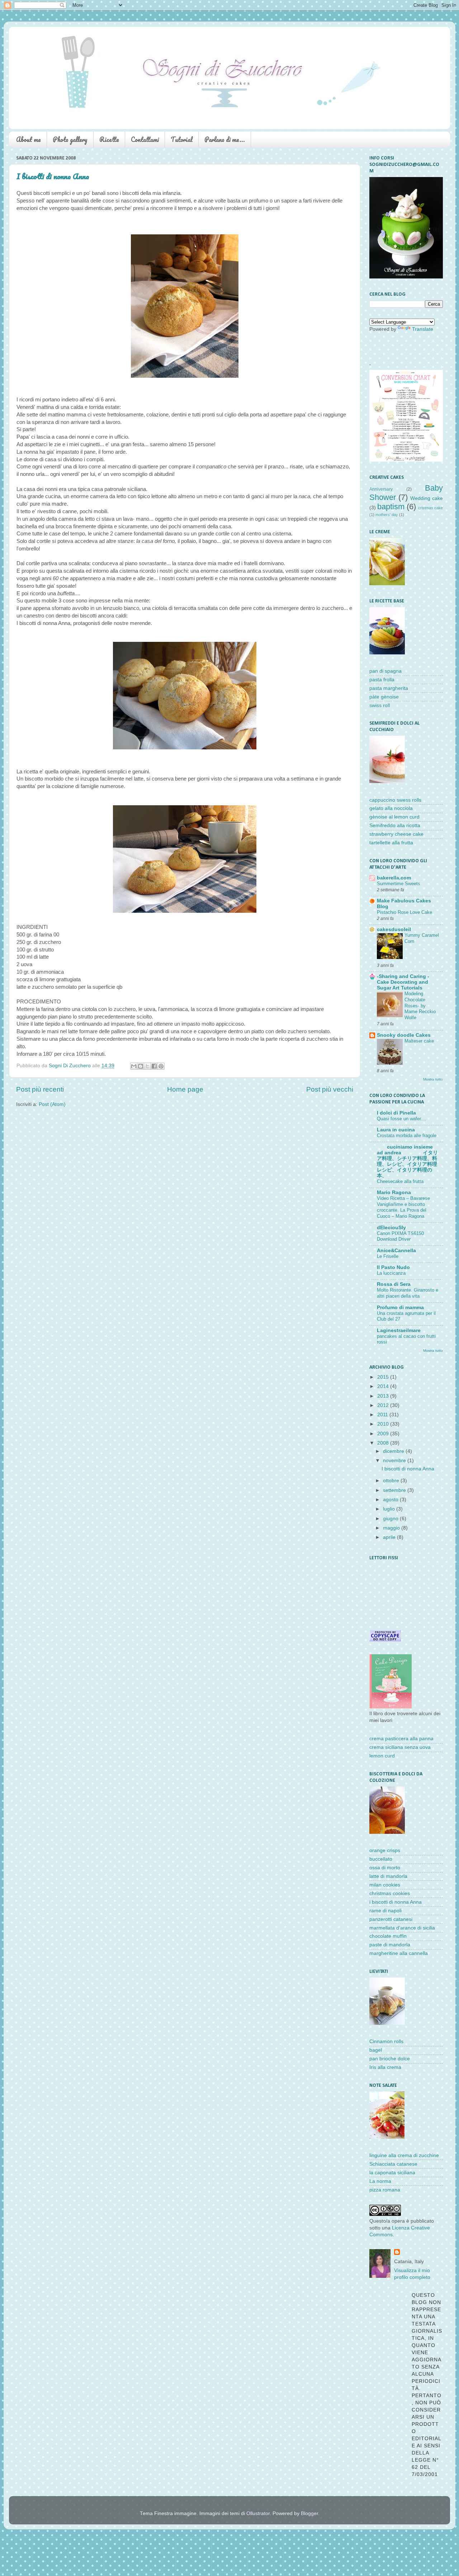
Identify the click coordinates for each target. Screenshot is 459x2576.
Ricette (109, 139)
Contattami (145, 139)
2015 (384, 1377)
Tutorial (182, 139)
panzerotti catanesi (391, 1919)
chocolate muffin (388, 1936)
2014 (384, 1386)
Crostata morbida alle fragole (407, 1136)
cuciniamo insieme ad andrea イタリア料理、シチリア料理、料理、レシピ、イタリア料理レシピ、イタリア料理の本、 (407, 1161)
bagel (376, 2050)
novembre (395, 1461)
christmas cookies (390, 1893)
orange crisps (385, 1850)
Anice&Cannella (396, 1251)
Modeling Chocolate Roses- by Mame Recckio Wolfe (420, 1006)
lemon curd (382, 1756)
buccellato (381, 1859)
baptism (391, 507)
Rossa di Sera (394, 1284)
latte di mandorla (388, 1876)
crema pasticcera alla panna (401, 1739)
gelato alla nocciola (391, 808)
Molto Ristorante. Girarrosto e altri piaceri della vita (408, 1293)
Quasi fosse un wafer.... (402, 1119)
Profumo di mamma (400, 1308)
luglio (390, 1509)
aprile (390, 1537)
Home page (185, 1089)
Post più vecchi (330, 1089)
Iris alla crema (385, 2067)
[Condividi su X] (147, 1066)
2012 (384, 1405)
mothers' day (387, 515)
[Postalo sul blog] (141, 1066)
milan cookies (385, 1885)
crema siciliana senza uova (400, 1747)
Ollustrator (258, 2513)
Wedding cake (427, 498)
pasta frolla (382, 680)
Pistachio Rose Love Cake (404, 912)
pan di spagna (385, 671)
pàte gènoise (384, 697)
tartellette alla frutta (391, 843)
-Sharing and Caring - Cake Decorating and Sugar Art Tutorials (403, 982)
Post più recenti (40, 1089)
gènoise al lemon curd (394, 817)
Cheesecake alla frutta (400, 1181)
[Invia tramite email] (134, 1066)
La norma (380, 2181)
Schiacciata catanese (393, 2164)
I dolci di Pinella (396, 1113)
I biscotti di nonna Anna (53, 176)
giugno (391, 1519)
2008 (384, 1443)
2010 (384, 1424)
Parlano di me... (225, 139)
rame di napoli (385, 1911)
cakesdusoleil (394, 929)
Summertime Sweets (399, 884)
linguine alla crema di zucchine (404, 2155)
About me (29, 139)
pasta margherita (389, 688)
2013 (384, 1396)
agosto (391, 1500)
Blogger (309, 2513)
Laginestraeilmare (399, 1330)
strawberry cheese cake (396, 834)
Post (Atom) (52, 1104)
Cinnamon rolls (386, 2041)
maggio (392, 1528)
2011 (383, 1415)
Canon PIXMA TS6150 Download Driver (400, 1236)
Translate (423, 329)
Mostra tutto (433, 1079)
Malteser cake (419, 1041)
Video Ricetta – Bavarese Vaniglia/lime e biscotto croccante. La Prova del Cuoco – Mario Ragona (403, 1207)
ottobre (392, 1481)
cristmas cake (430, 508)
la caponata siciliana (392, 2173)
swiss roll (380, 705)
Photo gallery (70, 139)
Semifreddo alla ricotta (395, 826)
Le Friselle (388, 1256)
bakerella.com (394, 878)
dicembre (394, 1451)
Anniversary (381, 489)
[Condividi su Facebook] (154, 1066)
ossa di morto (385, 1868)
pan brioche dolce (390, 2059)
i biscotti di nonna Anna (396, 1902)
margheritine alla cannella (399, 1953)
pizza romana (385, 2190)
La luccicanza (391, 1273)
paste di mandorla (390, 1945)
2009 (384, 1434)
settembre (395, 1490)
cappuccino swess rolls (395, 800)
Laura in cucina (396, 1130)
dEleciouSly (391, 1228)
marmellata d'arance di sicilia (402, 1928)
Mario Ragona (394, 1192)
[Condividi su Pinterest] (161, 1066)
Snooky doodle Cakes (404, 1035)
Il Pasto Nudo (393, 1267)
